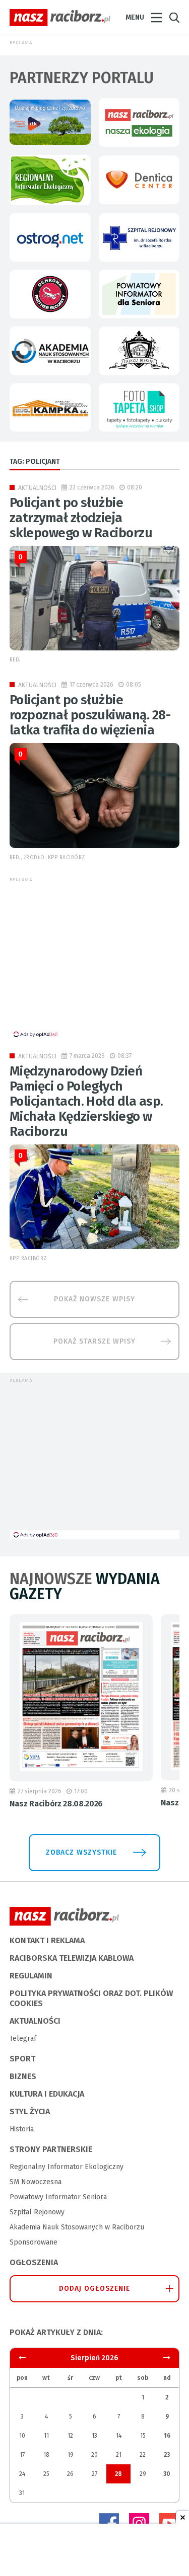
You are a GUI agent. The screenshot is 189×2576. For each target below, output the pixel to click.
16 (167, 2436)
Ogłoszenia (34, 2262)
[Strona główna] (60, 18)
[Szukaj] (174, 18)
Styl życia (30, 2111)
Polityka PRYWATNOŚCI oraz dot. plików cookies (91, 1998)
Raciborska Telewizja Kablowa (72, 1958)
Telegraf (23, 2039)
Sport (22, 2059)
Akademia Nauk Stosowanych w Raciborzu (77, 2227)
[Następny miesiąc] (22, 2358)
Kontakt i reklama (47, 1940)
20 (94, 2455)
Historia (22, 2129)
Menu (135, 17)
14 (119, 2436)
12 (70, 2436)
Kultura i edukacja (47, 2094)
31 (22, 2493)
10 (22, 2436)
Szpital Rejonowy (37, 2212)
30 (167, 2474)
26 (70, 2474)
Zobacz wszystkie (82, 1852)
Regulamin (31, 1976)
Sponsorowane (34, 2242)
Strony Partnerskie (51, 2149)
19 (71, 2455)
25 (46, 2474)
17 (22, 2455)
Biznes (23, 2076)
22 (143, 2455)
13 (94, 2436)
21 (119, 2455)
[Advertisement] (95, 959)
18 (46, 2455)
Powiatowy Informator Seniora (58, 2197)
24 (22, 2474)
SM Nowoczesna (36, 2182)
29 (143, 2474)
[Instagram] (139, 2523)
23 (167, 2455)
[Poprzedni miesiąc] (167, 2358)
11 (46, 2436)
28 (118, 2474)
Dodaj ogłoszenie (94, 2289)
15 (143, 2436)
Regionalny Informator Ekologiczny (67, 2167)
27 (94, 2474)
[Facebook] (109, 2523)
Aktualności (37, 488)
